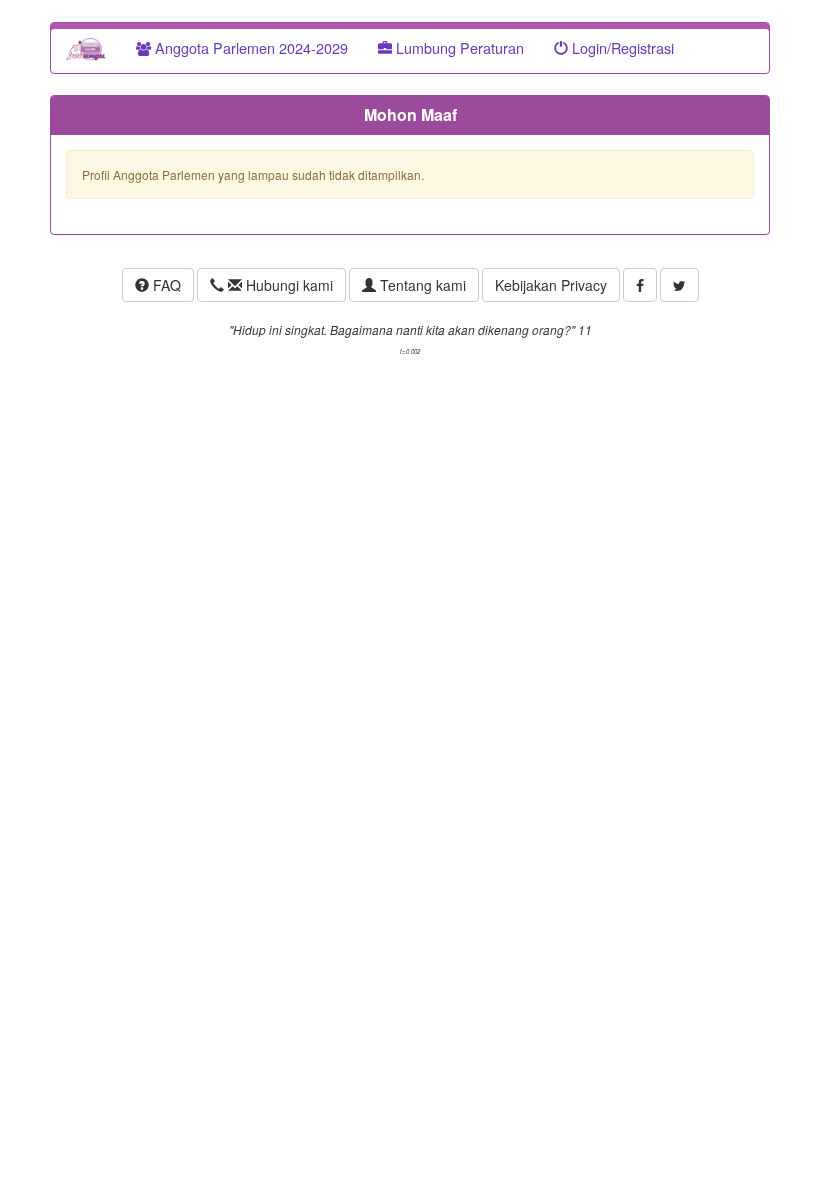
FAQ (165, 285)
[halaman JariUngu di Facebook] (640, 285)
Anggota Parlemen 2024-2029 (249, 47)
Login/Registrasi (621, 47)
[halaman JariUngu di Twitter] (679, 285)
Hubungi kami (287, 285)
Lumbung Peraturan (458, 47)
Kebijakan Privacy (551, 285)
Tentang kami (421, 285)
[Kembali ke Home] (86, 48)
